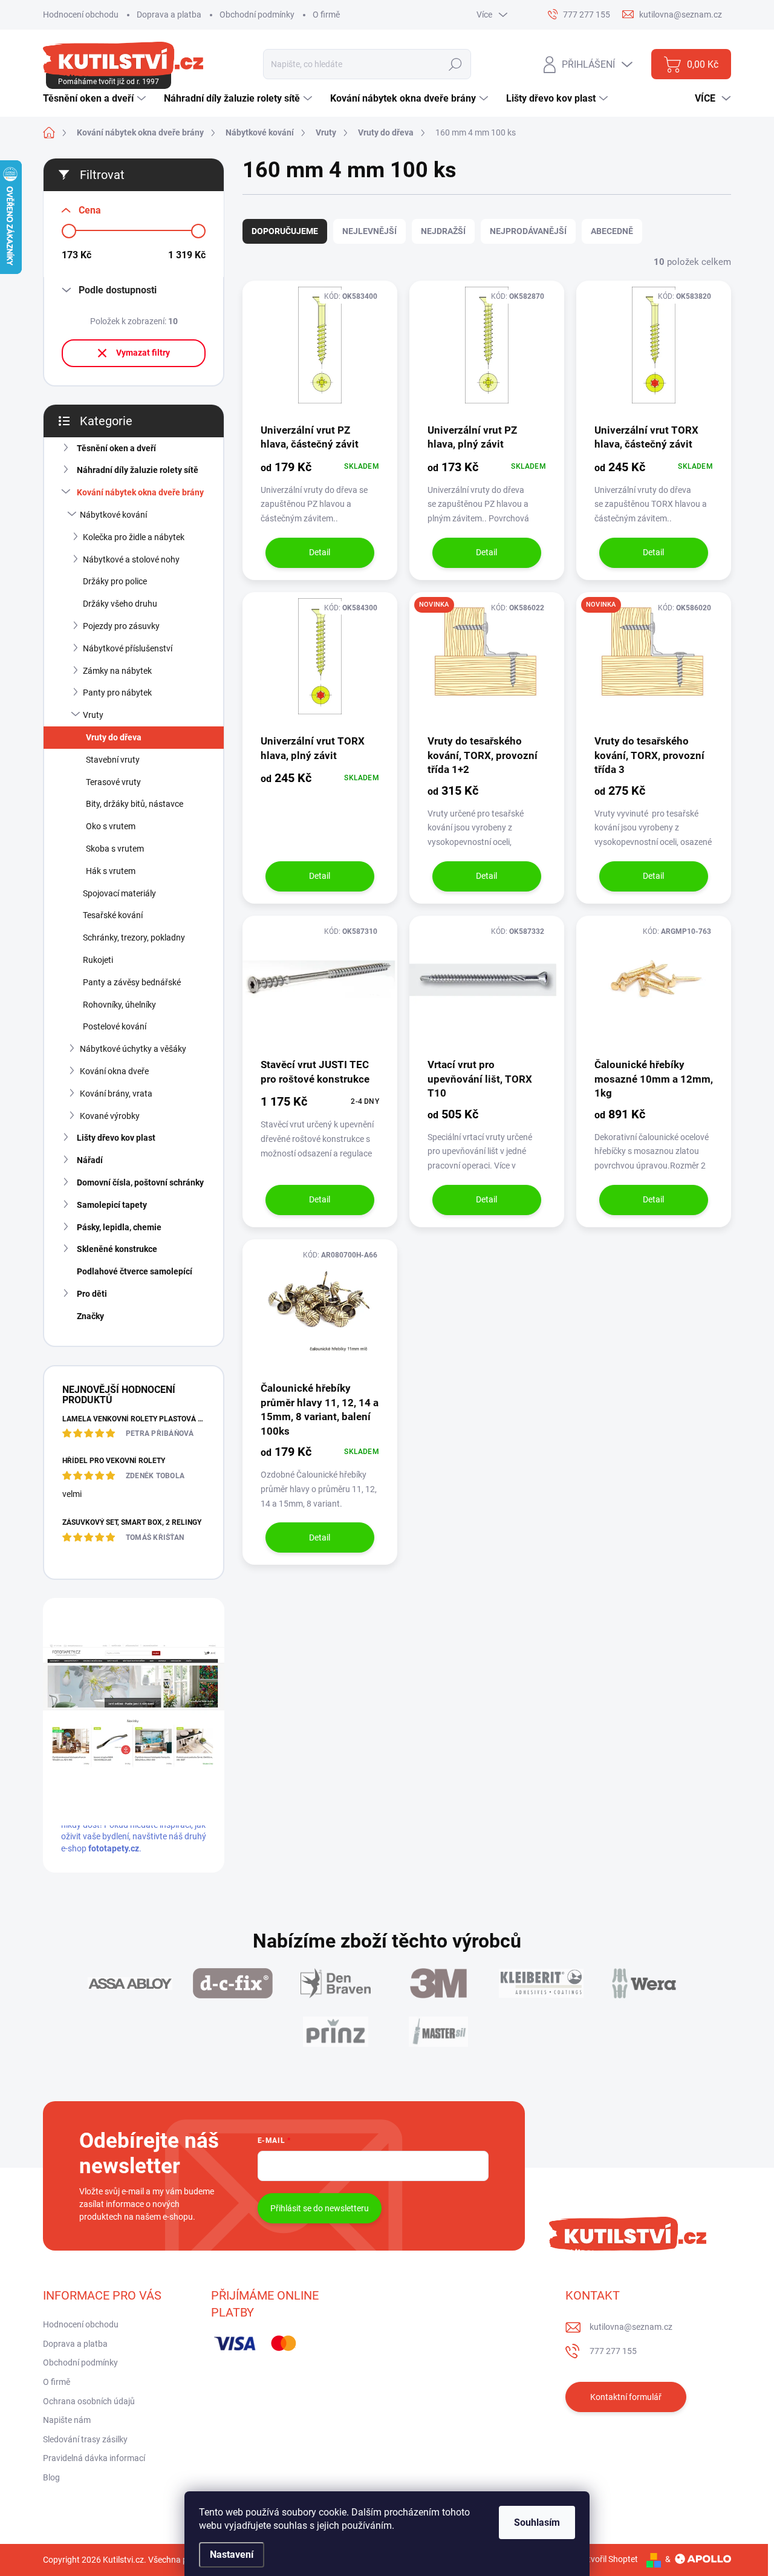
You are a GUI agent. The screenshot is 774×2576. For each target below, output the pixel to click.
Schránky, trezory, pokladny (134, 937)
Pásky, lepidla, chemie (119, 1227)
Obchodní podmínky (257, 15)
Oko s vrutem (111, 826)
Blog (51, 2477)
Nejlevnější (369, 231)
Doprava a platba (169, 15)
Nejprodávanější (528, 231)
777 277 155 (613, 2351)
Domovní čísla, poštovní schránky (140, 1182)
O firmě (326, 15)
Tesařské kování (113, 915)
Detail (320, 552)
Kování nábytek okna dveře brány (140, 492)
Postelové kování (115, 1026)
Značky (90, 1316)
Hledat (456, 64)
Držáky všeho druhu (120, 604)
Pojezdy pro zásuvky (121, 626)
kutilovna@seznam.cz (631, 2327)
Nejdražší (443, 231)
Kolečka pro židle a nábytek (134, 537)
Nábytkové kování (113, 515)
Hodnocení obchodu (81, 15)
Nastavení (232, 2555)
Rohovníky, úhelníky (119, 1005)
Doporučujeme (285, 231)
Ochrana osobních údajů (89, 2401)
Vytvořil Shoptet (608, 2559)
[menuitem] (96, 99)
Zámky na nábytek (117, 671)
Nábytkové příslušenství (128, 648)
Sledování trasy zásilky (85, 2439)
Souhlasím (537, 2522)
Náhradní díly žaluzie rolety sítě (138, 470)
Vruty (93, 715)
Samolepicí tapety (112, 1205)
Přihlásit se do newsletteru (320, 2208)
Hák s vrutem (111, 871)
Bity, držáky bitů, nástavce (135, 804)
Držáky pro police (115, 581)
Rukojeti (98, 960)
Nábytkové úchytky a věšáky (133, 1049)
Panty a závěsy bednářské (132, 982)
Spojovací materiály (119, 893)
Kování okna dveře (114, 1071)
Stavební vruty (113, 760)
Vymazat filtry (143, 353)
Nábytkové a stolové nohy (131, 559)
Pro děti (92, 1294)
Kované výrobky (110, 1116)
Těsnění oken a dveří (116, 448)
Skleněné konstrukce (117, 1249)
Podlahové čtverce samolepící (135, 1271)
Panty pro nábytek (117, 693)
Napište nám (67, 2420)
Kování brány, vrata (116, 1094)
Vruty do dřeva (114, 737)
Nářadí (90, 1160)
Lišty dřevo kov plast (116, 1138)
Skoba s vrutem (115, 849)
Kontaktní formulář (626, 2397)
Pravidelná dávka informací (94, 2458)
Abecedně (612, 231)
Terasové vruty (113, 782)
